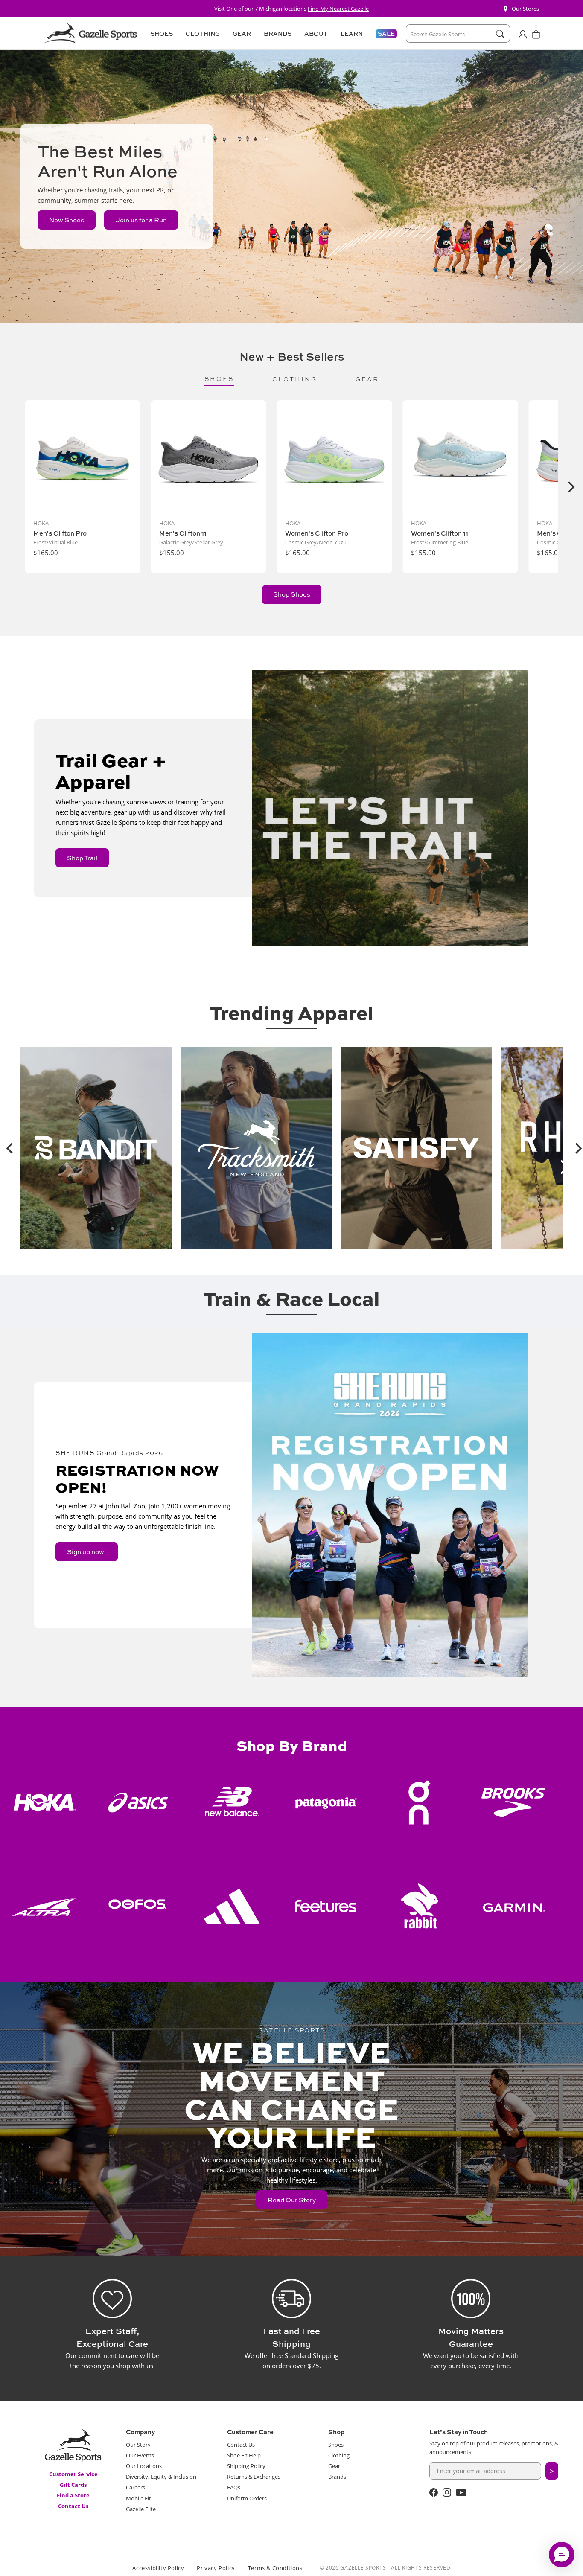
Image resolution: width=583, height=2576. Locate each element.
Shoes (336, 2445)
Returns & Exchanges (254, 2477)
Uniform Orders (247, 2498)
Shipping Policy (246, 2466)
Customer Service (73, 2474)
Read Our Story (292, 2200)
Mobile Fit (138, 2498)
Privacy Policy (216, 2568)
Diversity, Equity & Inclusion (161, 2477)
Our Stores (525, 9)
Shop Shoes (292, 594)
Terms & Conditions (275, 2568)
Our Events (140, 2455)
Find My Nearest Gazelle (338, 9)
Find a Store (73, 2495)
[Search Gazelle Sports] (500, 34)
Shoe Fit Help (244, 2455)
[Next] (570, 487)
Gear (334, 2466)
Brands (337, 2477)
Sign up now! (87, 1552)
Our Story (138, 2445)
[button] (160, 34)
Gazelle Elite (141, 2509)
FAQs (234, 2487)
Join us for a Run (141, 220)
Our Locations (144, 2466)
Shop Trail (82, 858)
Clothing (339, 2455)
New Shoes (67, 220)
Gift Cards (73, 2485)
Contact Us (73, 2506)
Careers (136, 2487)
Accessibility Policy (158, 2568)
